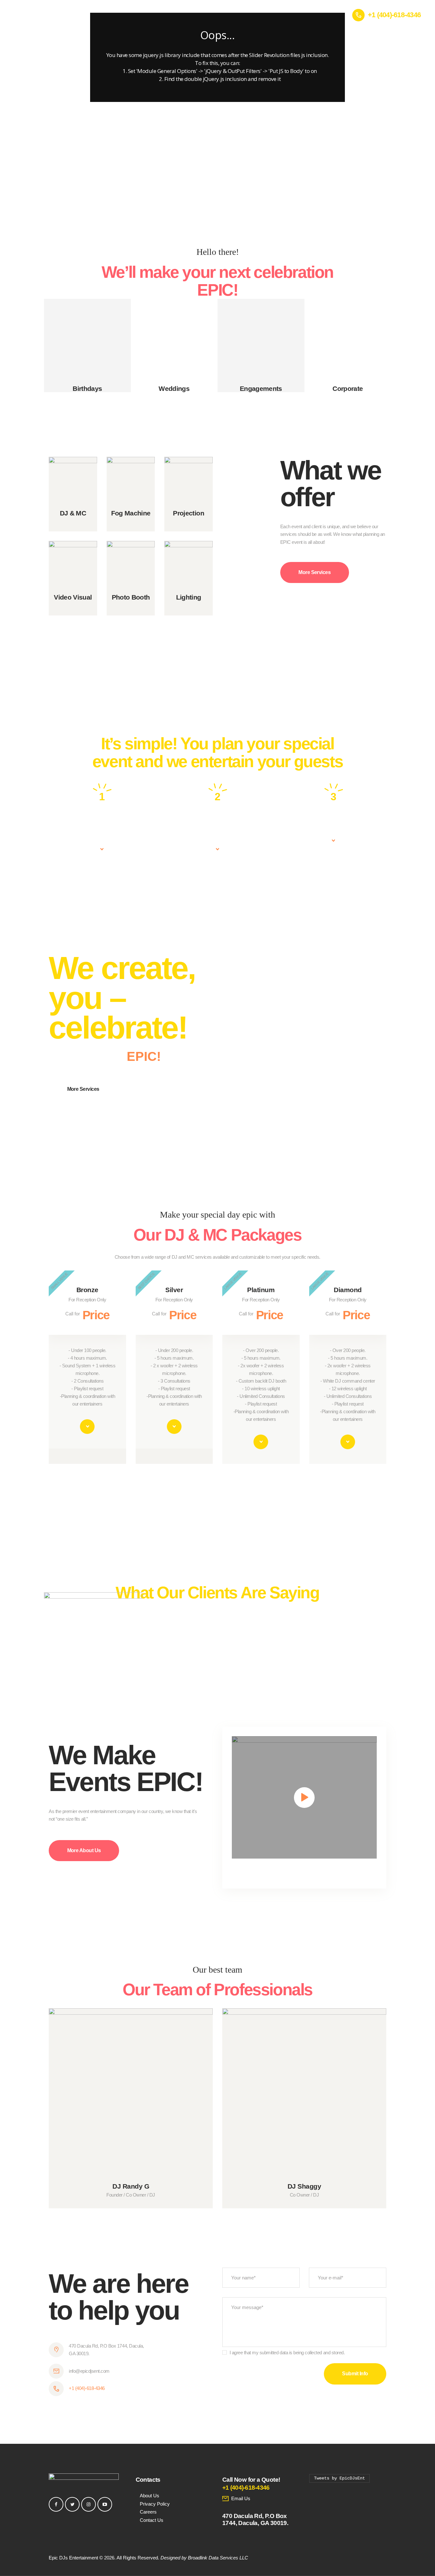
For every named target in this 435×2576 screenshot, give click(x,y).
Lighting (189, 597)
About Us (150, 2496)
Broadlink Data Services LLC (218, 2558)
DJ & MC (73, 513)
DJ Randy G (131, 2186)
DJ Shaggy (304, 2186)
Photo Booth (131, 597)
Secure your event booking (218, 821)
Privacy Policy (155, 2504)
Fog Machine (131, 513)
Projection (189, 513)
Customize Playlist (333, 817)
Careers (148, 2512)
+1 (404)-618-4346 (87, 2388)
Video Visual (73, 597)
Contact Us (152, 2520)
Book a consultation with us (102, 821)
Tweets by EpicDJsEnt (339, 2478)
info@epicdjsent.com (89, 2371)
